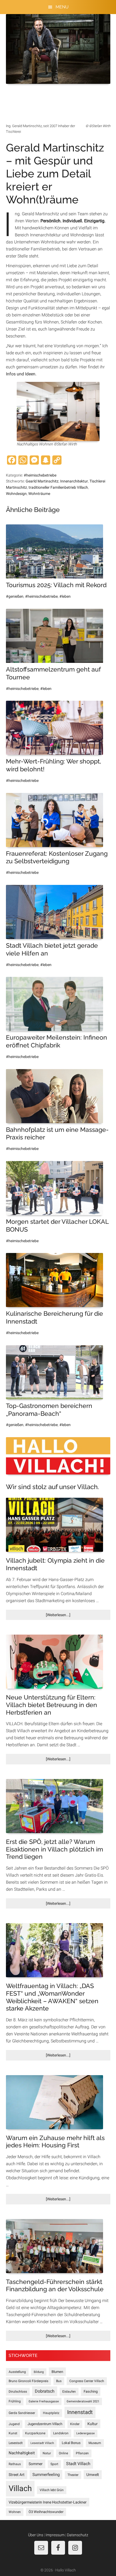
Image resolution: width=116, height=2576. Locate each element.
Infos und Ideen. (21, 374)
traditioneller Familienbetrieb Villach (58, 487)
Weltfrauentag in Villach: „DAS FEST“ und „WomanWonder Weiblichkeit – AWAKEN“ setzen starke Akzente (52, 1997)
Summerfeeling (46, 2475)
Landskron (61, 2433)
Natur (47, 2453)
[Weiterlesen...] (67, 1616)
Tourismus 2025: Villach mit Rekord (56, 585)
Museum (95, 2443)
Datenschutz (78, 2535)
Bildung (39, 2372)
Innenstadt (80, 2412)
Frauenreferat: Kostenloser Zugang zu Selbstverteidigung (57, 857)
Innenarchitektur (74, 481)
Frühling (15, 2401)
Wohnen (15, 2512)
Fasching (91, 2391)
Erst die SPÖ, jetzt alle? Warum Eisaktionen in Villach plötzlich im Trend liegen (54, 1849)
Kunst (13, 2433)
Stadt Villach (78, 2464)
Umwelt (93, 2475)
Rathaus (15, 2464)
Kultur (93, 2424)
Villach (20, 2488)
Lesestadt (16, 2443)
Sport (54, 2464)
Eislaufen (69, 2392)
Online (63, 2453)
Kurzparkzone (35, 2433)
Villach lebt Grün (52, 2490)
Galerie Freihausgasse (44, 2401)
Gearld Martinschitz (42, 481)
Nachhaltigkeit (22, 2453)
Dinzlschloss (18, 2392)
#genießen (15, 596)
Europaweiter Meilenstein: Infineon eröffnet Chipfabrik (57, 1041)
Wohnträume (39, 494)
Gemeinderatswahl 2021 (83, 2401)
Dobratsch (45, 2391)
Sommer (36, 2464)
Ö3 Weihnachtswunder (46, 2512)
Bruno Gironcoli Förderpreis (28, 2381)
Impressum (55, 2535)
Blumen (57, 2372)
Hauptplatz (51, 2413)
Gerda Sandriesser (22, 2413)
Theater (73, 2475)
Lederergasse (86, 2433)
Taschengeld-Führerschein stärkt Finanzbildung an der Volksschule (55, 2285)
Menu (62, 7)
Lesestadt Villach (42, 2443)
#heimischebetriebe (40, 475)
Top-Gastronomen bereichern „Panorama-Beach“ (49, 1410)
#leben (65, 596)
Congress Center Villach (87, 2381)
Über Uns (36, 2535)
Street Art (17, 2475)
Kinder (75, 2424)
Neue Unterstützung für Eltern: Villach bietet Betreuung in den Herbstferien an (52, 1705)
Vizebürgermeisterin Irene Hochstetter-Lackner (48, 2502)
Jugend (14, 2424)
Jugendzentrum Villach (45, 2424)
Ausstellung (17, 2372)
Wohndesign (16, 494)
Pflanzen (82, 2453)
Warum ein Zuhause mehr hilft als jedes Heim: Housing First (55, 2142)
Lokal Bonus (71, 2443)
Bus (59, 2381)
